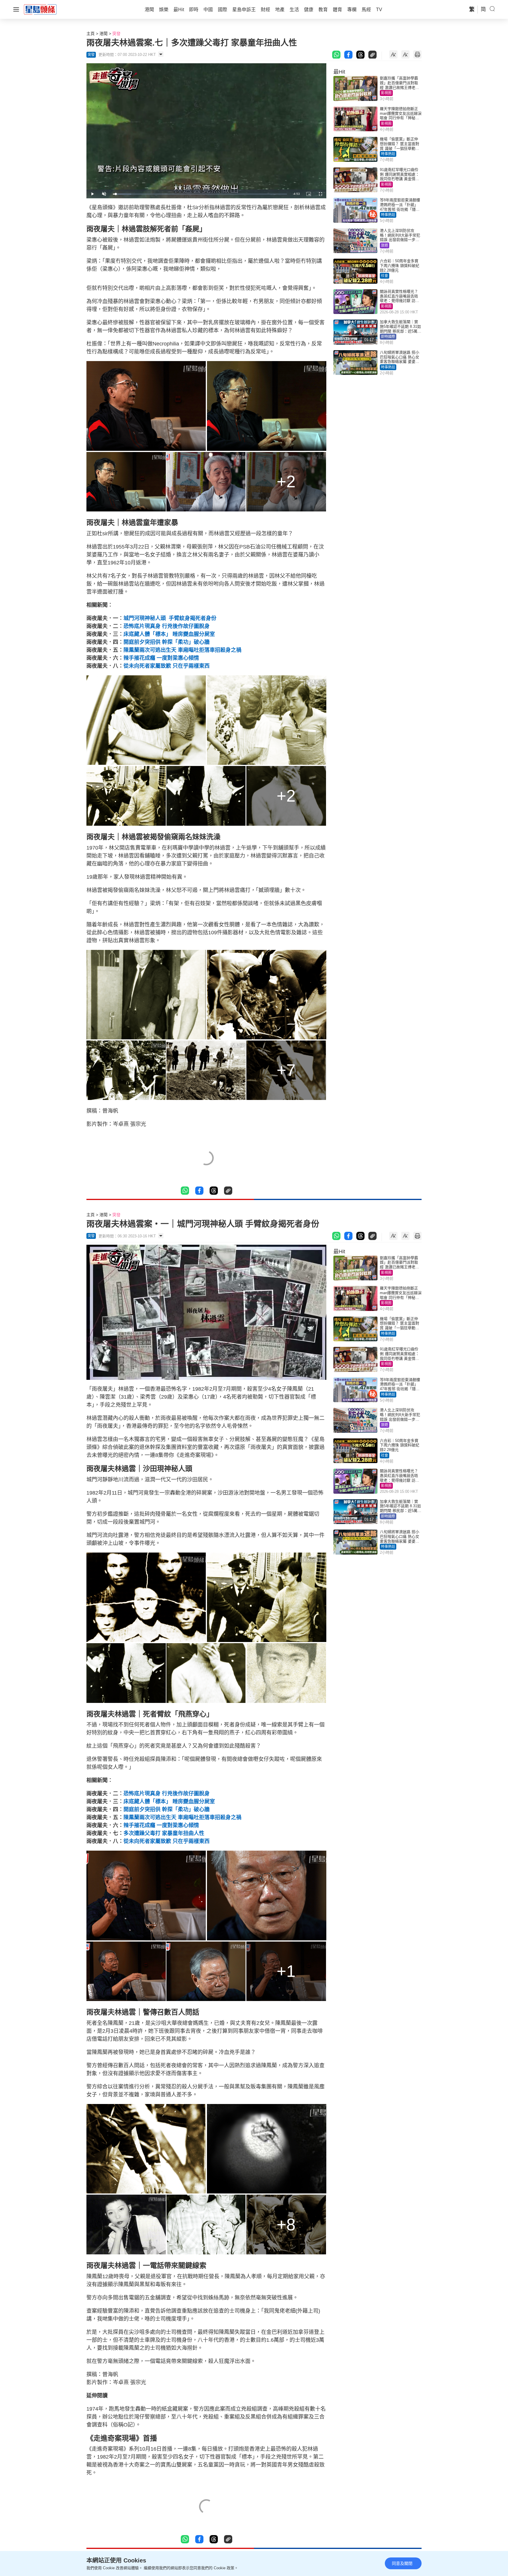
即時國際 (388, 337)
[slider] (200, 194)
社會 (385, 276)
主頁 (91, 34)
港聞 (103, 34)
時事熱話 (388, 154)
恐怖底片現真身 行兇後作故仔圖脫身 (167, 626)
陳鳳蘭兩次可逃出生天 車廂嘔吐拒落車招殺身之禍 (182, 650)
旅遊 (385, 245)
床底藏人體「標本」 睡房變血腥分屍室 (169, 634)
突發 (116, 34)
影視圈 (386, 93)
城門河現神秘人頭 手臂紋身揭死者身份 (170, 618)
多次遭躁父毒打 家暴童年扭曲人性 (164, 1833)
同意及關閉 (402, 2563)
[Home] (40, 9)
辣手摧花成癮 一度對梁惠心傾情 (161, 658)
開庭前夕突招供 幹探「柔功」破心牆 (167, 642)
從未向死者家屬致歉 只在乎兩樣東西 (167, 666)
